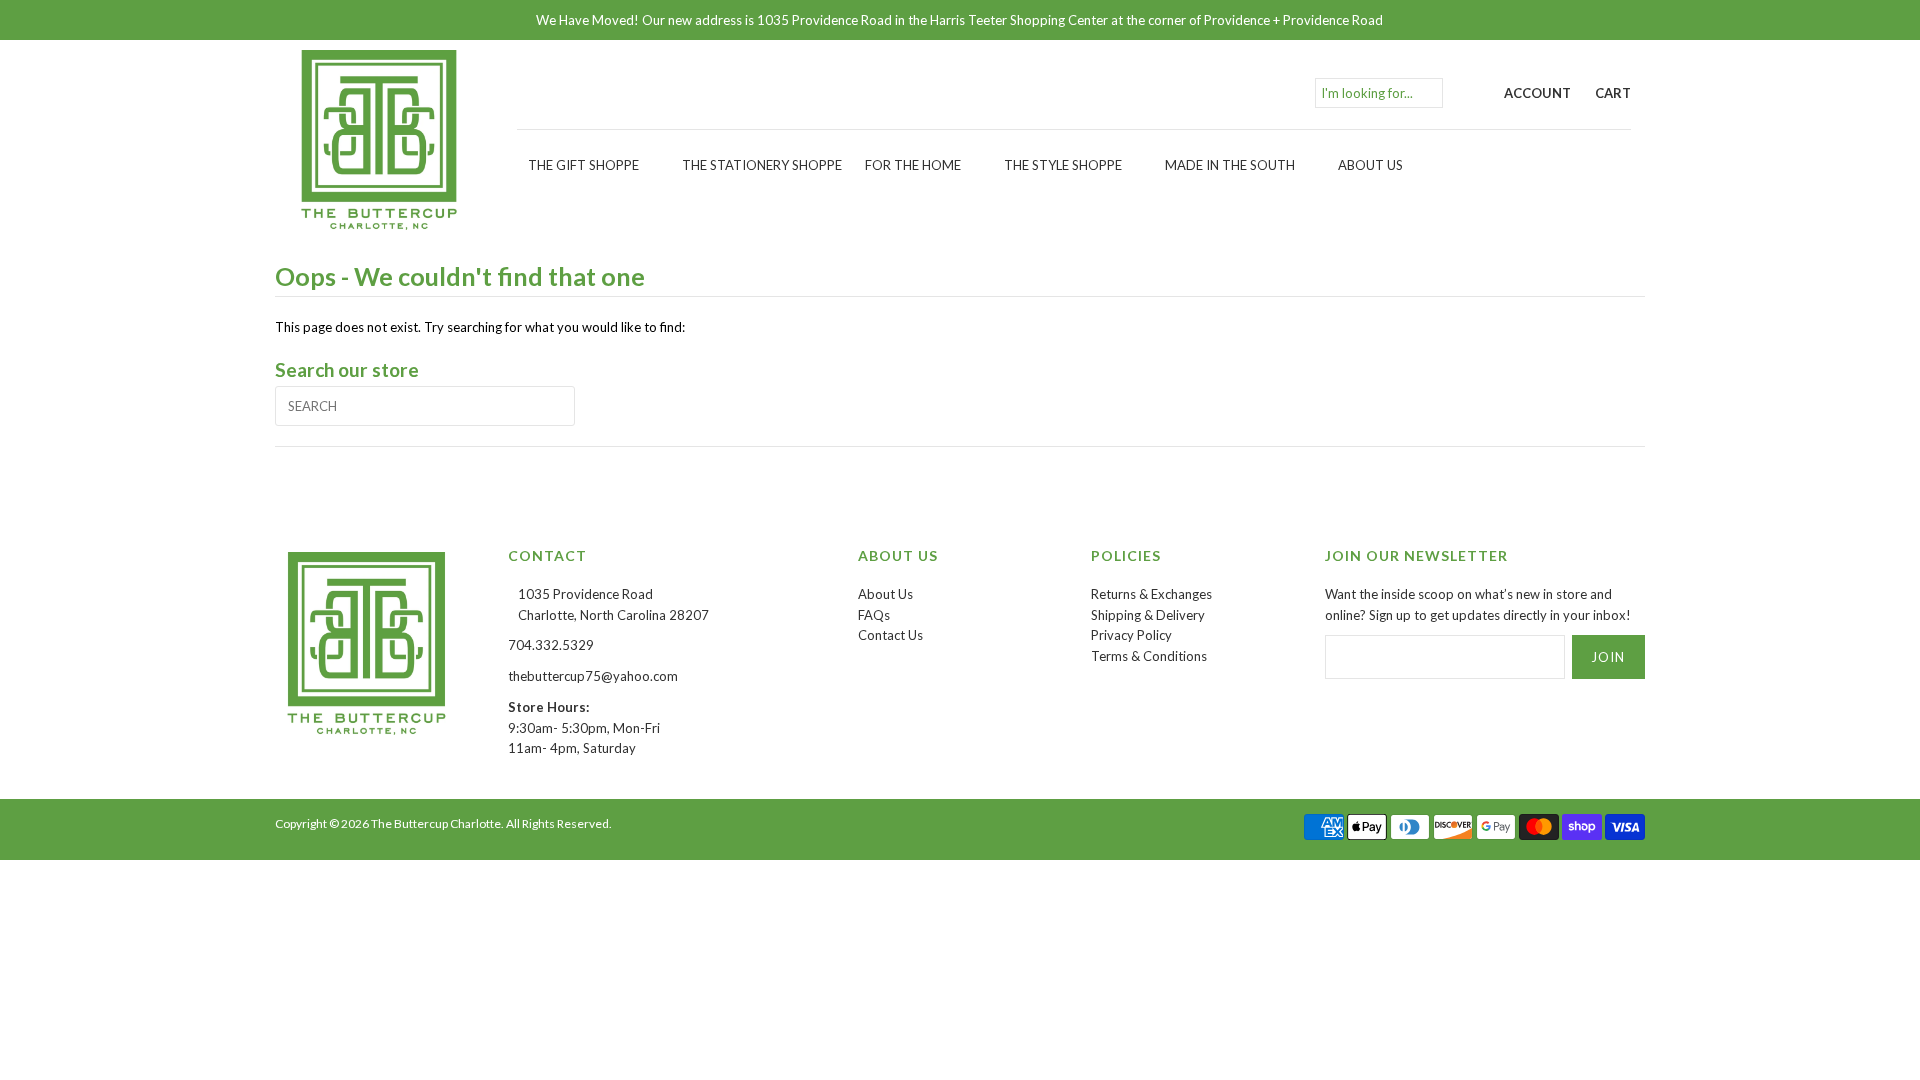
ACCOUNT (1537, 93)
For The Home (913, 165)
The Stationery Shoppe (762, 165)
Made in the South (1230, 165)
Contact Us (890, 635)
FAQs (874, 615)
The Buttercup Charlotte (436, 823)
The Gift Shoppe (583, 165)
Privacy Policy (1131, 635)
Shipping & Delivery (1148, 615)
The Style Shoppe (1063, 165)
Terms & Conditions (1149, 656)
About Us (1370, 165)
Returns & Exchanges (1151, 594)
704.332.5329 (551, 645)
